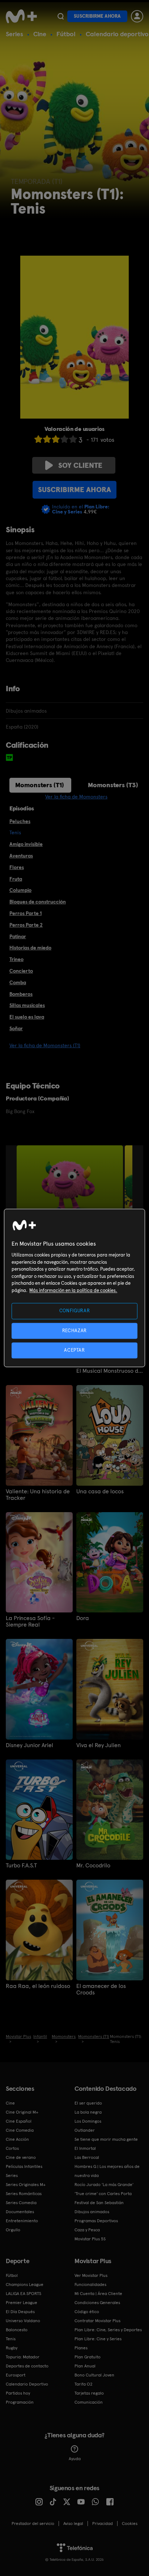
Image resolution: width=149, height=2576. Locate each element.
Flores (17, 867)
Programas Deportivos (96, 2221)
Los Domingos (88, 2121)
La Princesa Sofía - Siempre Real (30, 1621)
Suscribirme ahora (97, 16)
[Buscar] (61, 16)
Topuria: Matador (23, 2357)
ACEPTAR (74, 1350)
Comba (18, 982)
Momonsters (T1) (40, 785)
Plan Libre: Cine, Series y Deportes (108, 2330)
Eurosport (16, 2375)
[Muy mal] (38, 439)
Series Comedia (21, 2203)
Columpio (20, 890)
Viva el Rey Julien (99, 1745)
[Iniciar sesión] (137, 16)
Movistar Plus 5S (90, 2239)
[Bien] (64, 439)
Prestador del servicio (33, 2523)
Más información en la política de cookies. (73, 1290)
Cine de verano (21, 2157)
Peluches (20, 821)
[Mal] (47, 439)
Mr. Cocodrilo (93, 1866)
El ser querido (88, 2103)
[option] (71, 1185)
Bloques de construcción (38, 902)
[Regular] (56, 439)
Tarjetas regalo (89, 2393)
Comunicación (89, 2402)
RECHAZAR (74, 1331)
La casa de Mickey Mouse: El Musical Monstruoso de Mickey (110, 1368)
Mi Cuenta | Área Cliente (98, 2294)
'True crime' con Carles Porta (103, 2194)
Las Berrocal (87, 2157)
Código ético (87, 2312)
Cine (40, 34)
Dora (83, 1618)
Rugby (12, 2348)
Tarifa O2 (84, 2384)
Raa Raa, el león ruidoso (38, 1986)
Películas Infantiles (24, 2166)
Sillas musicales (27, 1005)
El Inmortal (85, 2148)
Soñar (16, 1028)
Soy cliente (80, 465)
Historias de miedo (30, 948)
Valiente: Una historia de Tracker (38, 1495)
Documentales (20, 2212)
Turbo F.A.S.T (21, 1866)
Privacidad (103, 2523)
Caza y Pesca (87, 2230)
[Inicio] (21, 16)
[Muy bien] (73, 439)
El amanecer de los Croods (101, 1989)
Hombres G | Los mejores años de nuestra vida (107, 2171)
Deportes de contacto (27, 2366)
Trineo (16, 959)
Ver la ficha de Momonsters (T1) (45, 1045)
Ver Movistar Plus (91, 2275)
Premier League (22, 2303)
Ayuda (75, 2459)
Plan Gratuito (88, 2357)
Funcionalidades (90, 2285)
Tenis (11, 2339)
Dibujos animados (92, 2212)
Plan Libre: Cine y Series (98, 2339)
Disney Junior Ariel (29, 1745)
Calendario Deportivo (27, 2384)
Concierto (21, 971)
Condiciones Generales (97, 2303)
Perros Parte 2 (26, 925)
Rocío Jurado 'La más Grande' (104, 2185)
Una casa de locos (100, 1492)
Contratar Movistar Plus (97, 2321)
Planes (81, 2348)
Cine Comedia (20, 2130)
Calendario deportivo (117, 34)
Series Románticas (24, 2194)
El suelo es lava (27, 1017)
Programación (20, 2402)
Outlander (85, 2130)
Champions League (25, 2285)
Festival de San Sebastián (99, 2203)
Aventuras (21, 856)
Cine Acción (17, 2139)
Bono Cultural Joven (94, 2375)
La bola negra (88, 2112)
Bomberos (21, 994)
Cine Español (19, 2121)
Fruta (16, 879)
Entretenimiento (22, 2221)
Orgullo (13, 2230)
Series (14, 34)
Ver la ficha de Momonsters (76, 797)
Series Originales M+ (26, 2185)
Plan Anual (85, 2366)
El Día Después (20, 2312)
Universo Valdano (23, 2321)
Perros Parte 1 (25, 913)
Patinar (18, 936)
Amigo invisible (26, 844)
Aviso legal (73, 2523)
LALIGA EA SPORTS (24, 2294)
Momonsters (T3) (113, 785)
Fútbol (66, 34)
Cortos (12, 2148)
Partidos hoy (18, 2393)
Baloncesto (17, 2330)
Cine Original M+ (22, 2112)
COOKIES (130, 2523)
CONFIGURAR (75, 1311)
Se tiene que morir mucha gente (106, 2139)
